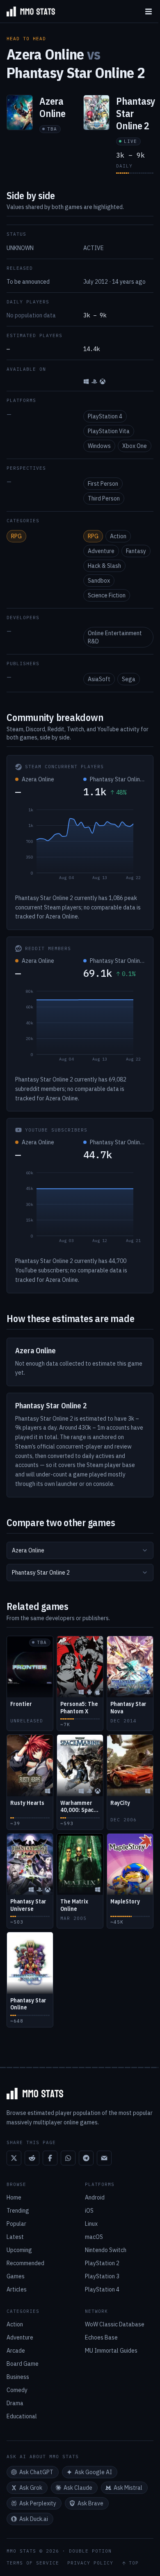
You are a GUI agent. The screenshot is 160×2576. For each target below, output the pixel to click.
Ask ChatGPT (36, 2472)
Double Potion (90, 2551)
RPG (16, 536)
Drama (15, 2403)
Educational (22, 2416)
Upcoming (19, 2250)
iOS (89, 2211)
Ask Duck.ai (34, 2519)
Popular (16, 2224)
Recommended (25, 2263)
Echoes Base (101, 2337)
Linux (91, 2224)
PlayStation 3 (102, 2276)
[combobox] (80, 1550)
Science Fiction (107, 595)
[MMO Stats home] (27, 11)
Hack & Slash (104, 566)
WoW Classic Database (115, 2324)
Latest (15, 2237)
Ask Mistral (128, 2488)
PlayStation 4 (105, 416)
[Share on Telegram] (86, 2158)
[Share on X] (14, 2158)
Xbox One (135, 446)
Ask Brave (90, 2503)
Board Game (23, 2364)
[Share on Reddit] (32, 2158)
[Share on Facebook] (50, 2158)
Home (14, 2197)
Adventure (101, 551)
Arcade (16, 2351)
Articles (17, 2289)
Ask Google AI (93, 2472)
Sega (129, 679)
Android (95, 2197)
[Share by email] (104, 2158)
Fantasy (136, 551)
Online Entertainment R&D (115, 637)
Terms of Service (33, 2563)
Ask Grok (31, 2488)
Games (16, 2276)
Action (118, 536)
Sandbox (99, 581)
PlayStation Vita (109, 431)
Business (18, 2377)
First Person (103, 484)
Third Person (104, 498)
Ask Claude (78, 2488)
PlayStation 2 (102, 2263)
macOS (94, 2237)
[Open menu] (149, 11)
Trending (18, 2211)
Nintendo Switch (106, 2250)
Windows (99, 446)
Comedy (17, 2390)
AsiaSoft (99, 679)
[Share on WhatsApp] (68, 2158)
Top (134, 2563)
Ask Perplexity (38, 2503)
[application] (80, 846)
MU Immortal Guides (111, 2351)
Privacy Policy (90, 2563)
